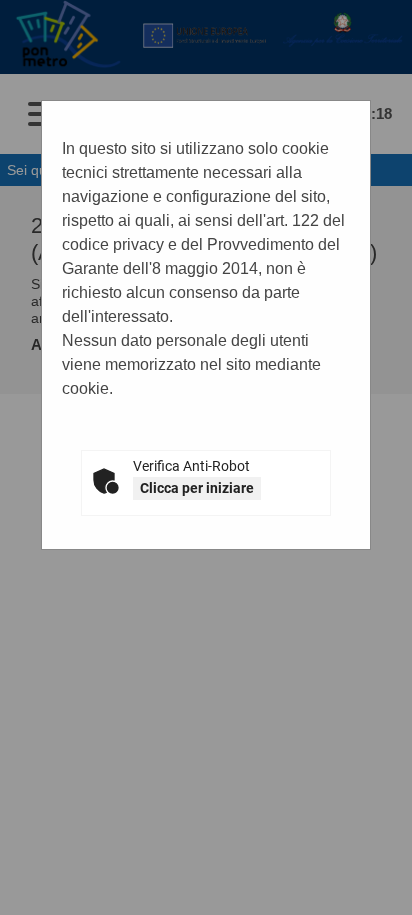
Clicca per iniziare (197, 488)
